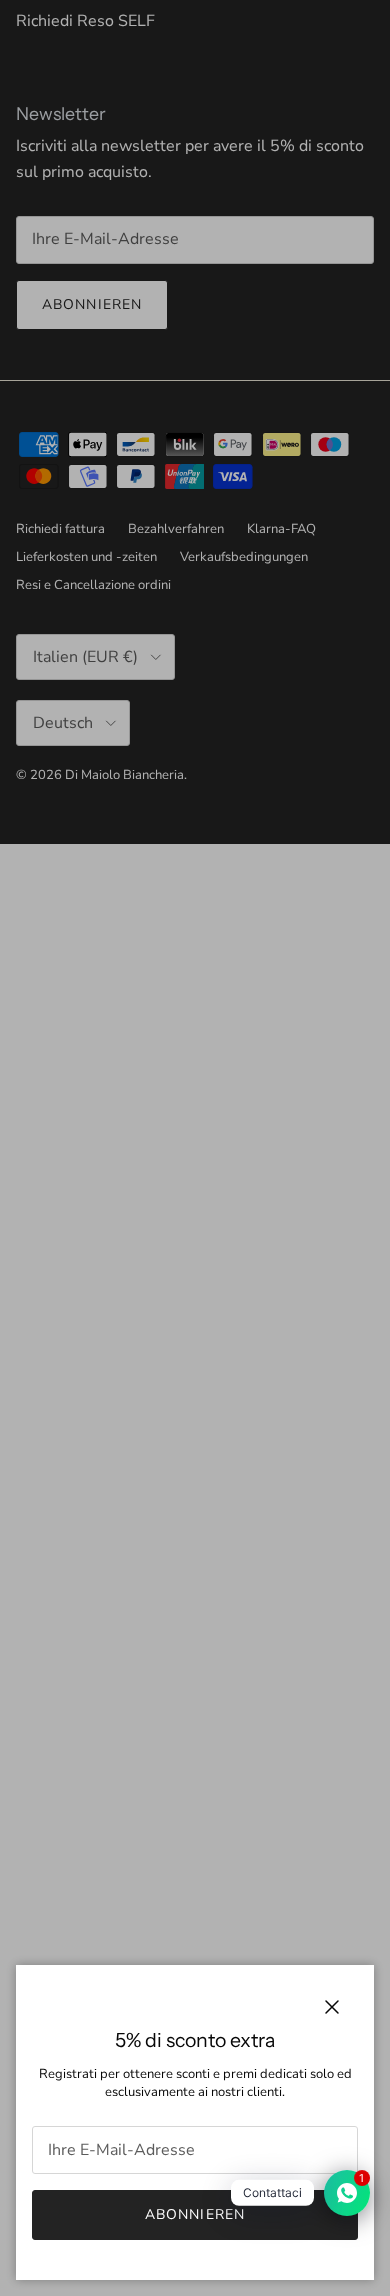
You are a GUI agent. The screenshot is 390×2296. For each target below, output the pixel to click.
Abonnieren (195, 2214)
